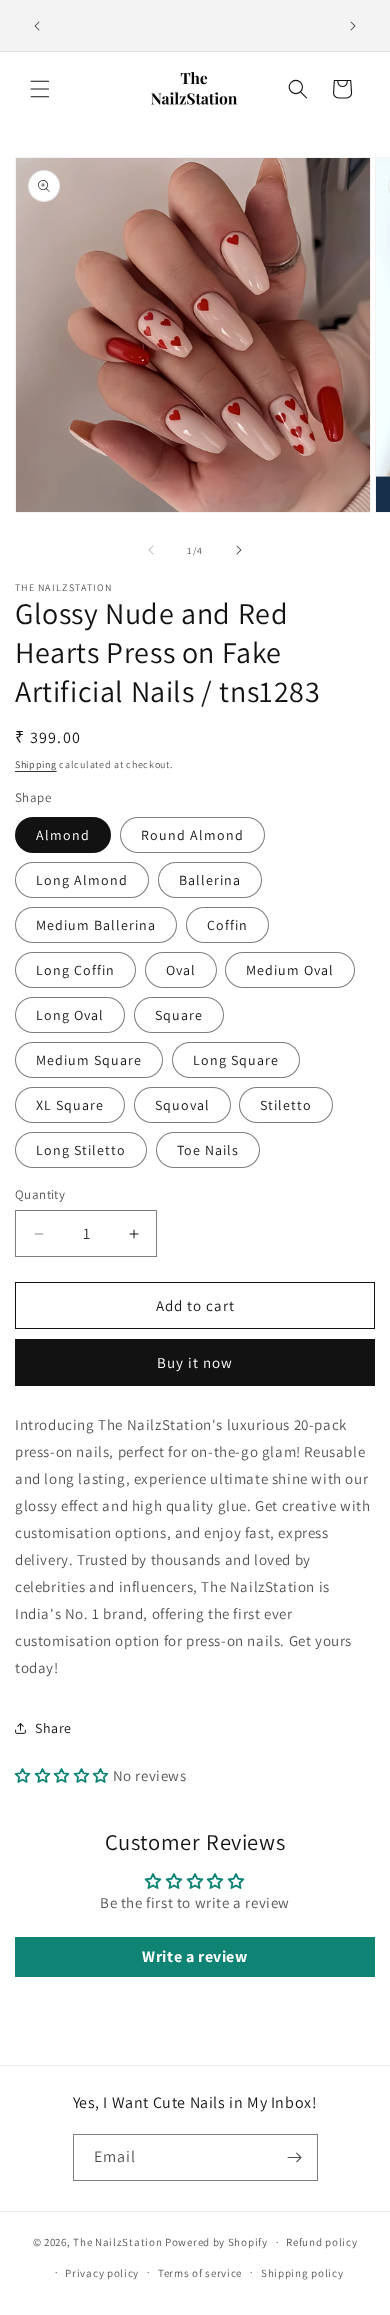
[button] (40, 89)
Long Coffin (75, 970)
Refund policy (321, 2242)
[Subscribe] (295, 2157)
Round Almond (192, 835)
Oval (181, 970)
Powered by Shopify (216, 2242)
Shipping (36, 764)
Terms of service (200, 2273)
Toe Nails (208, 1150)
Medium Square (89, 1060)
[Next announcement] (353, 26)
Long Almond (82, 880)
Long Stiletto (81, 1150)
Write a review (194, 1956)
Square (179, 1015)
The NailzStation (117, 2242)
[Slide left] (151, 550)
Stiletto (286, 1105)
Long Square (236, 1060)
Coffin (227, 925)
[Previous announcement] (37, 26)
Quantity (40, 1194)
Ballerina (210, 880)
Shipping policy (302, 2273)
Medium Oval (290, 970)
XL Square (70, 1105)
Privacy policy (102, 2273)
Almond (63, 835)
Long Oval (70, 1015)
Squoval (182, 1105)
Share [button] (53, 1728)
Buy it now (195, 1362)
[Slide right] (239, 550)
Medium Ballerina (96, 925)
